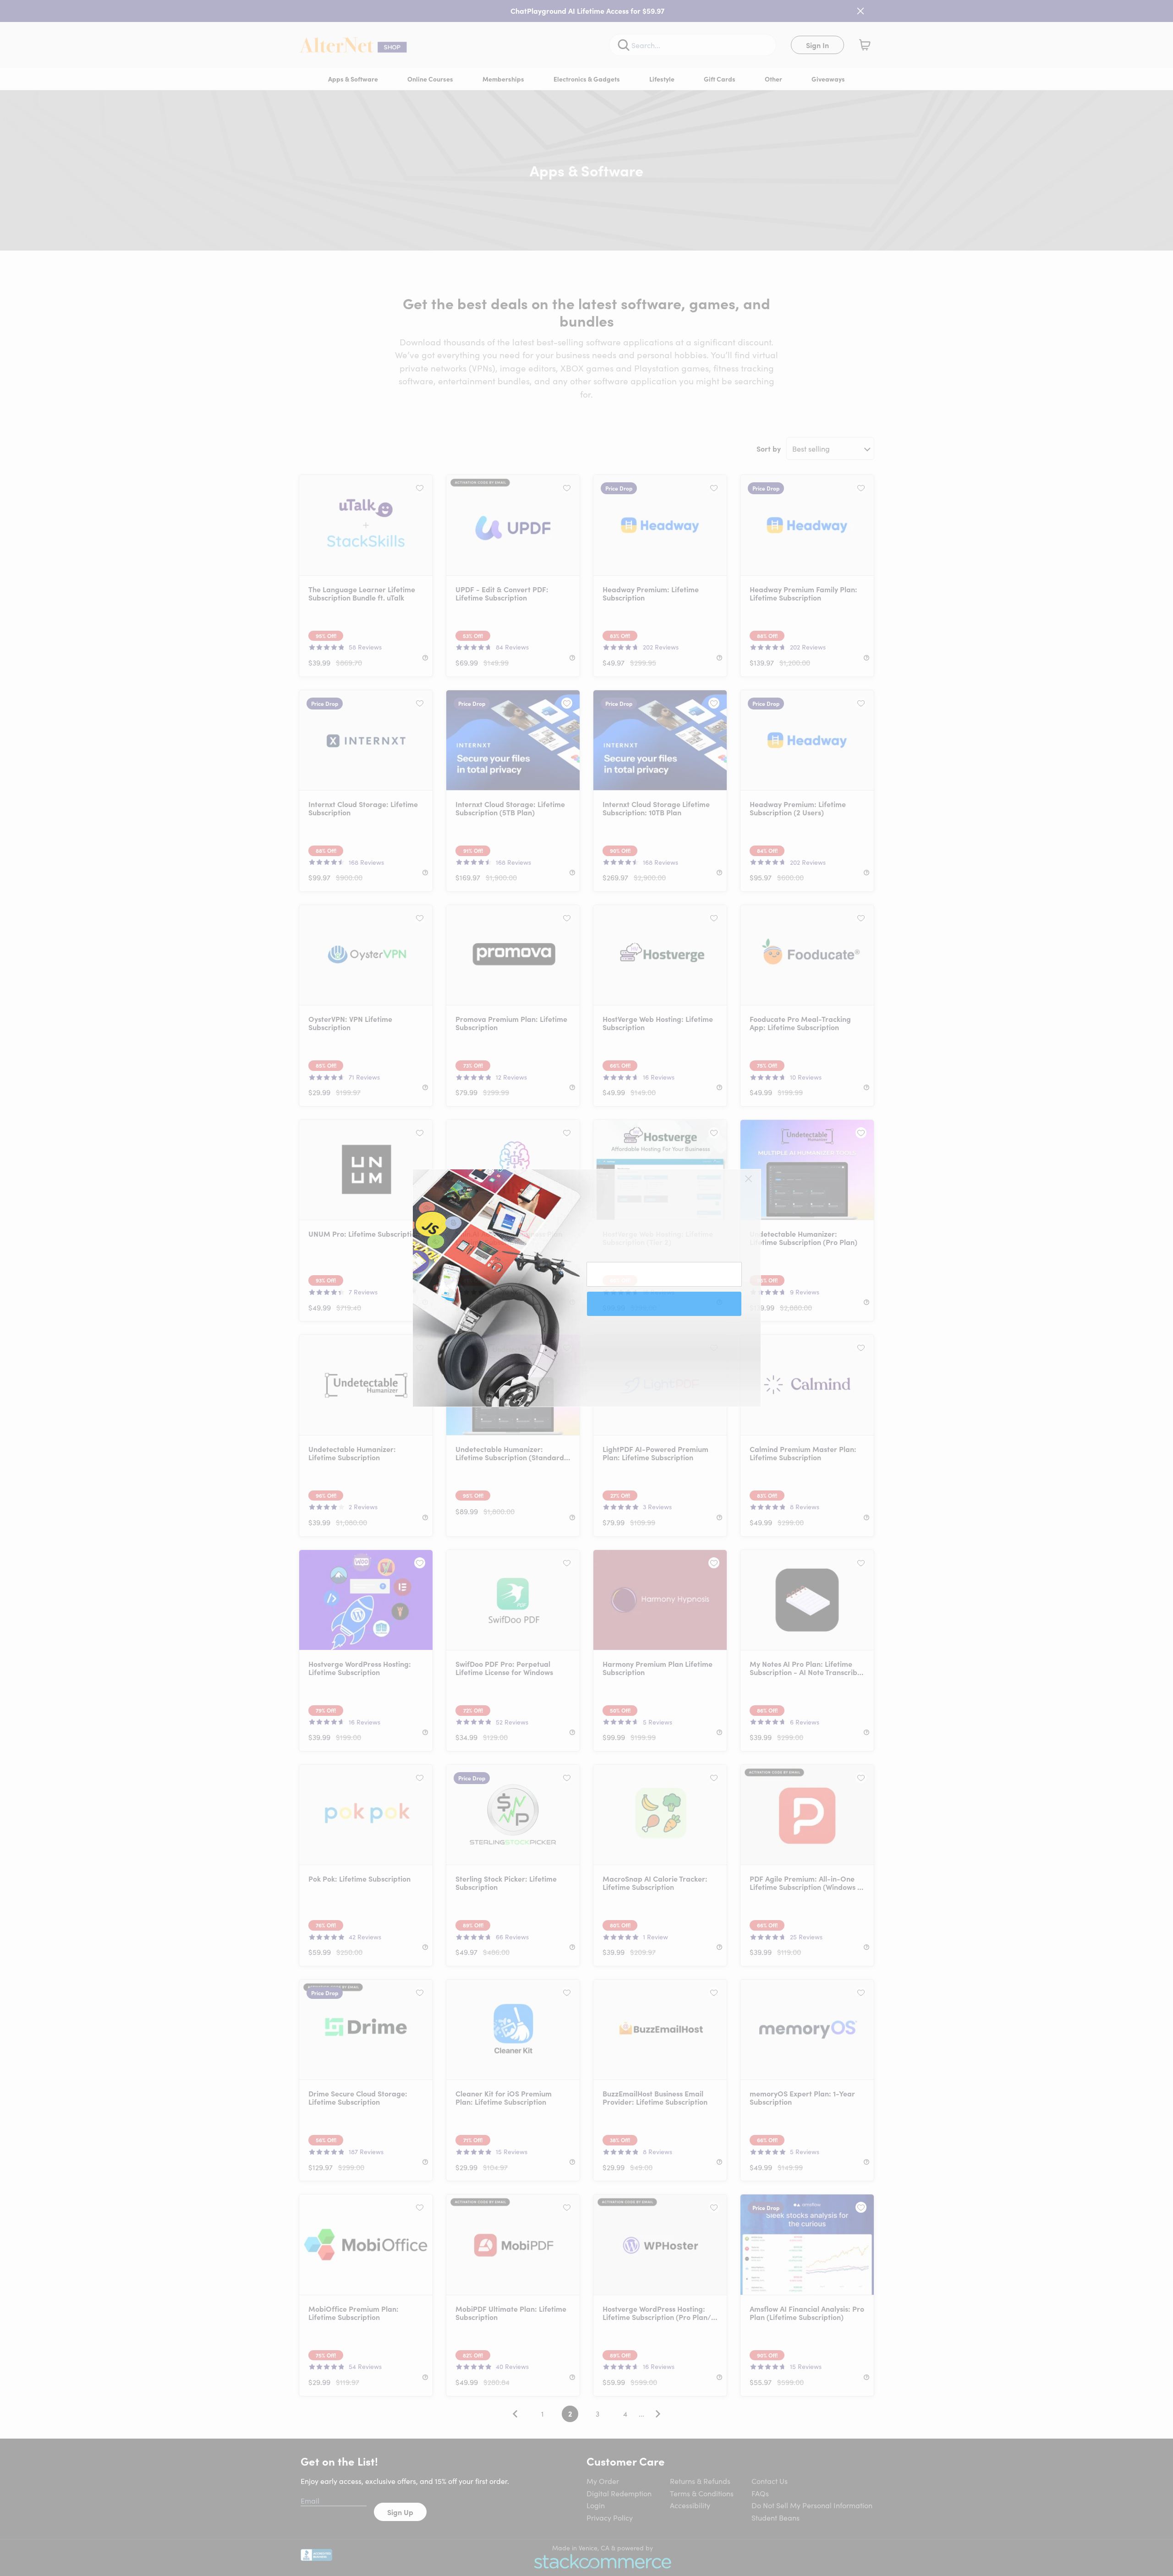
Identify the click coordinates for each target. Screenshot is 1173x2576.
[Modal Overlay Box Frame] (587, 1288)
